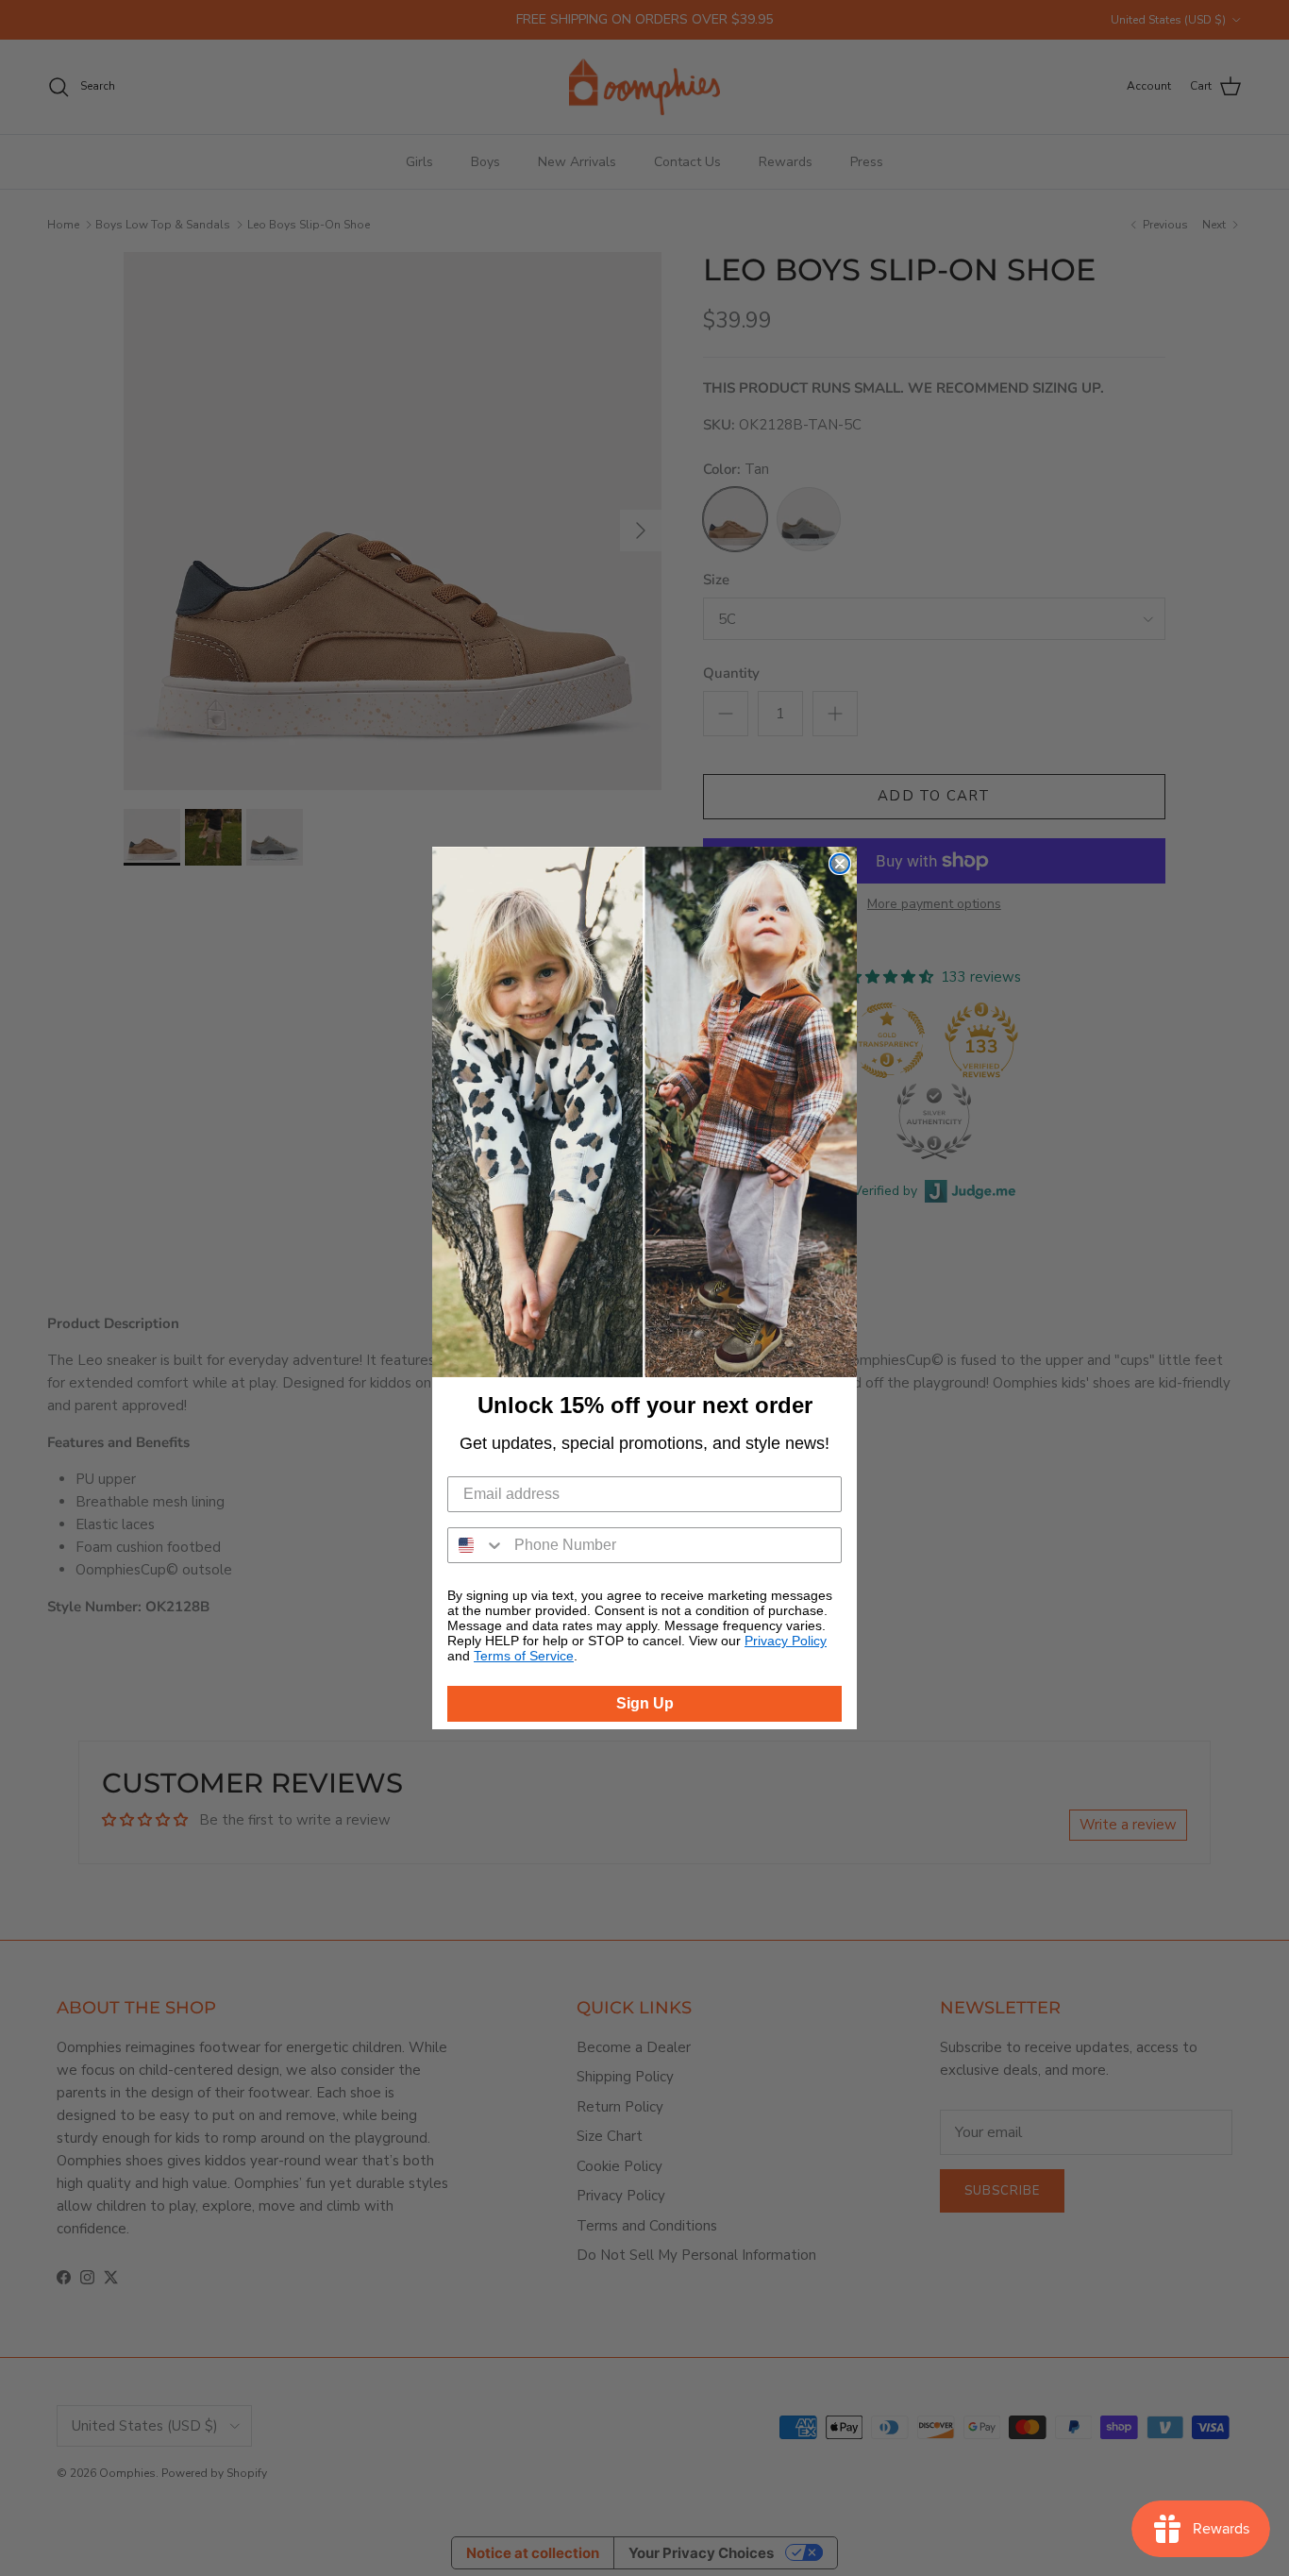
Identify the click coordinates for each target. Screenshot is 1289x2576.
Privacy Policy (786, 1641)
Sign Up (645, 1703)
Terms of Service (524, 1656)
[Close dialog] (840, 864)
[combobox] (477, 1545)
